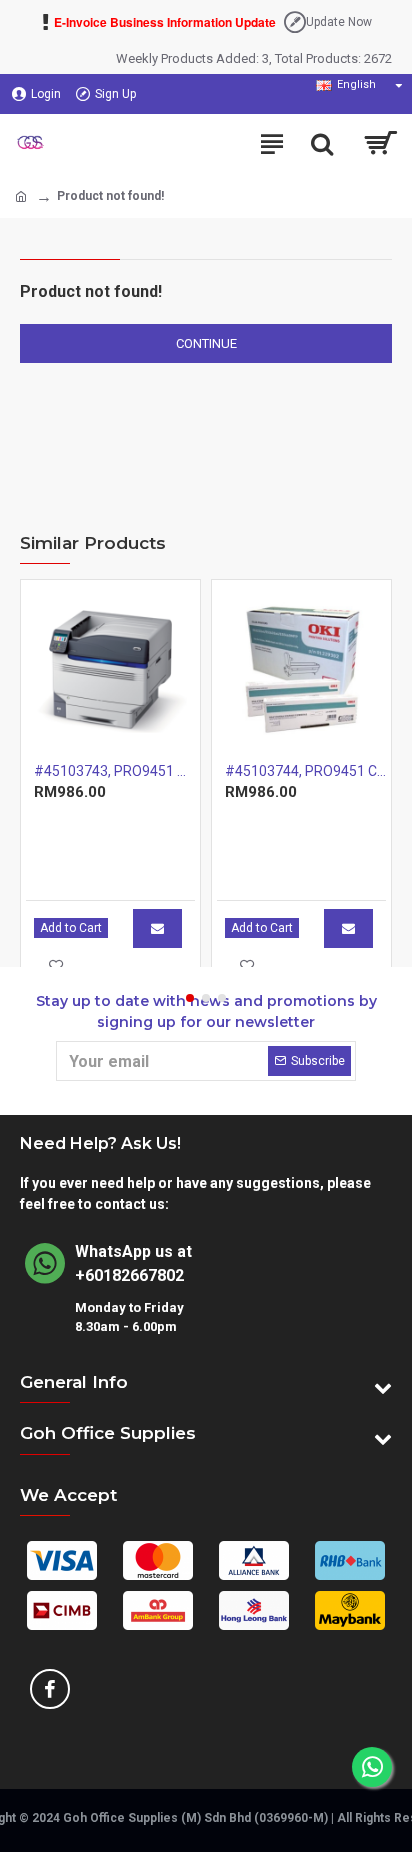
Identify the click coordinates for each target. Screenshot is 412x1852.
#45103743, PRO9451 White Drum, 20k (114, 771)
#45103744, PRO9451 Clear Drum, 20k (305, 771)
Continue (206, 343)
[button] (190, 998)
